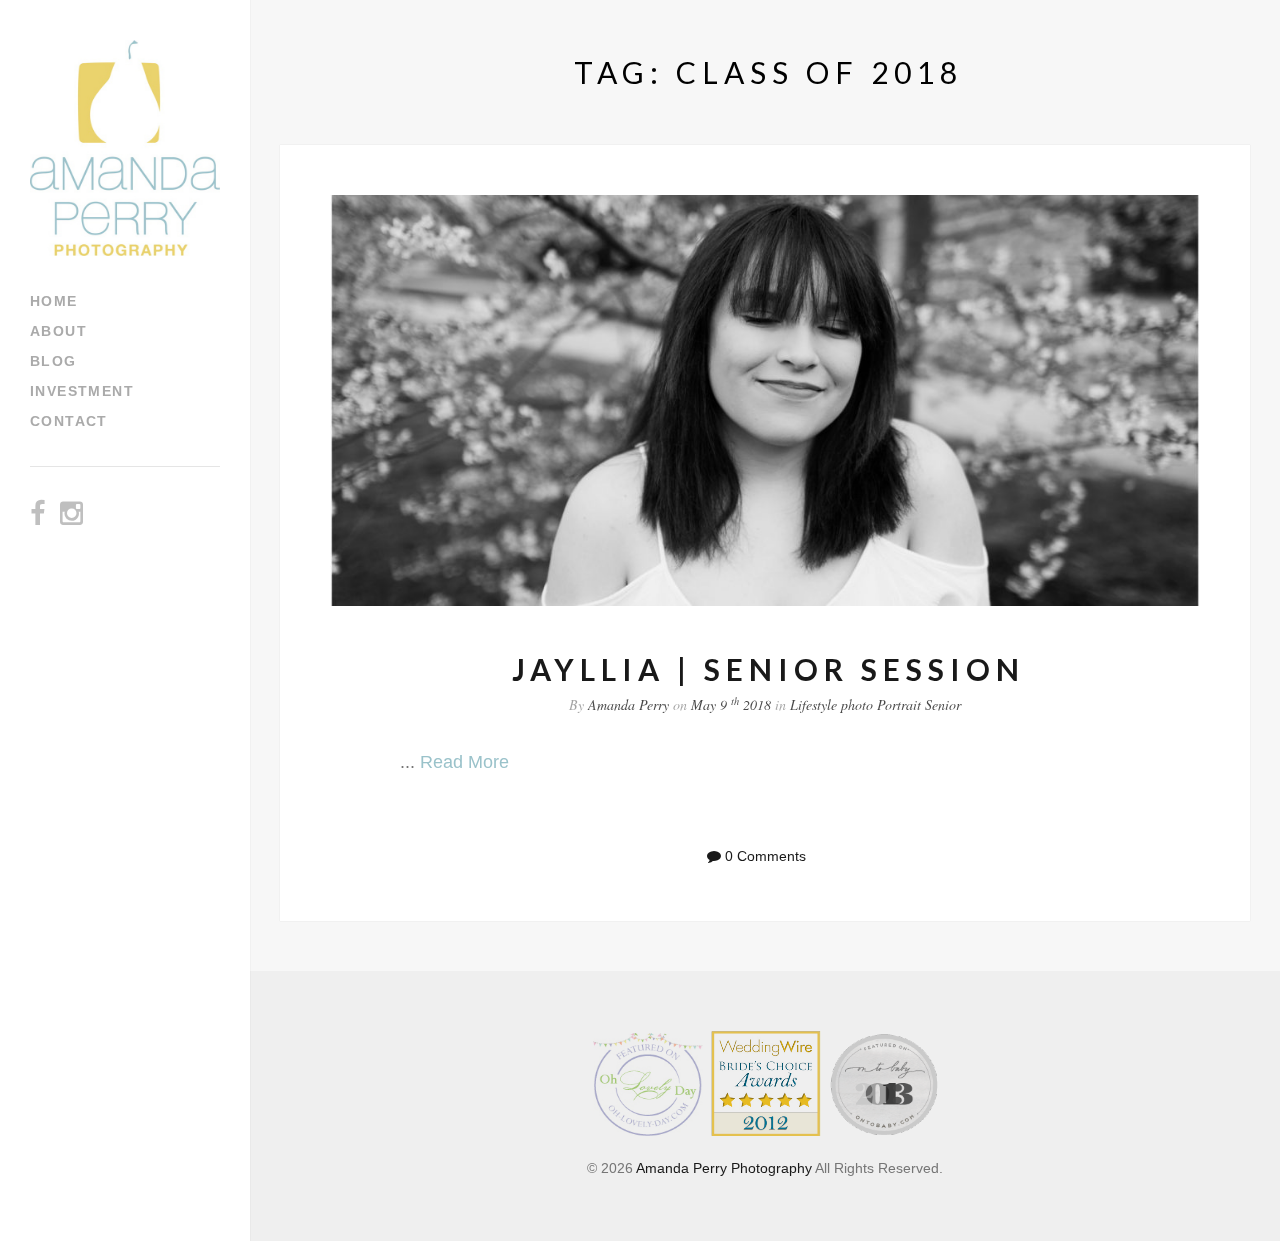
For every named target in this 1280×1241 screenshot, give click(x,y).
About (58, 331)
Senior (943, 704)
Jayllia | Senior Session (768, 669)
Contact (69, 421)
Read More (464, 762)
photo (857, 704)
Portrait (899, 704)
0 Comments (765, 856)
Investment (82, 391)
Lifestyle (813, 704)
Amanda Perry (628, 704)
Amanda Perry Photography (724, 1168)
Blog (53, 361)
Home (54, 301)
